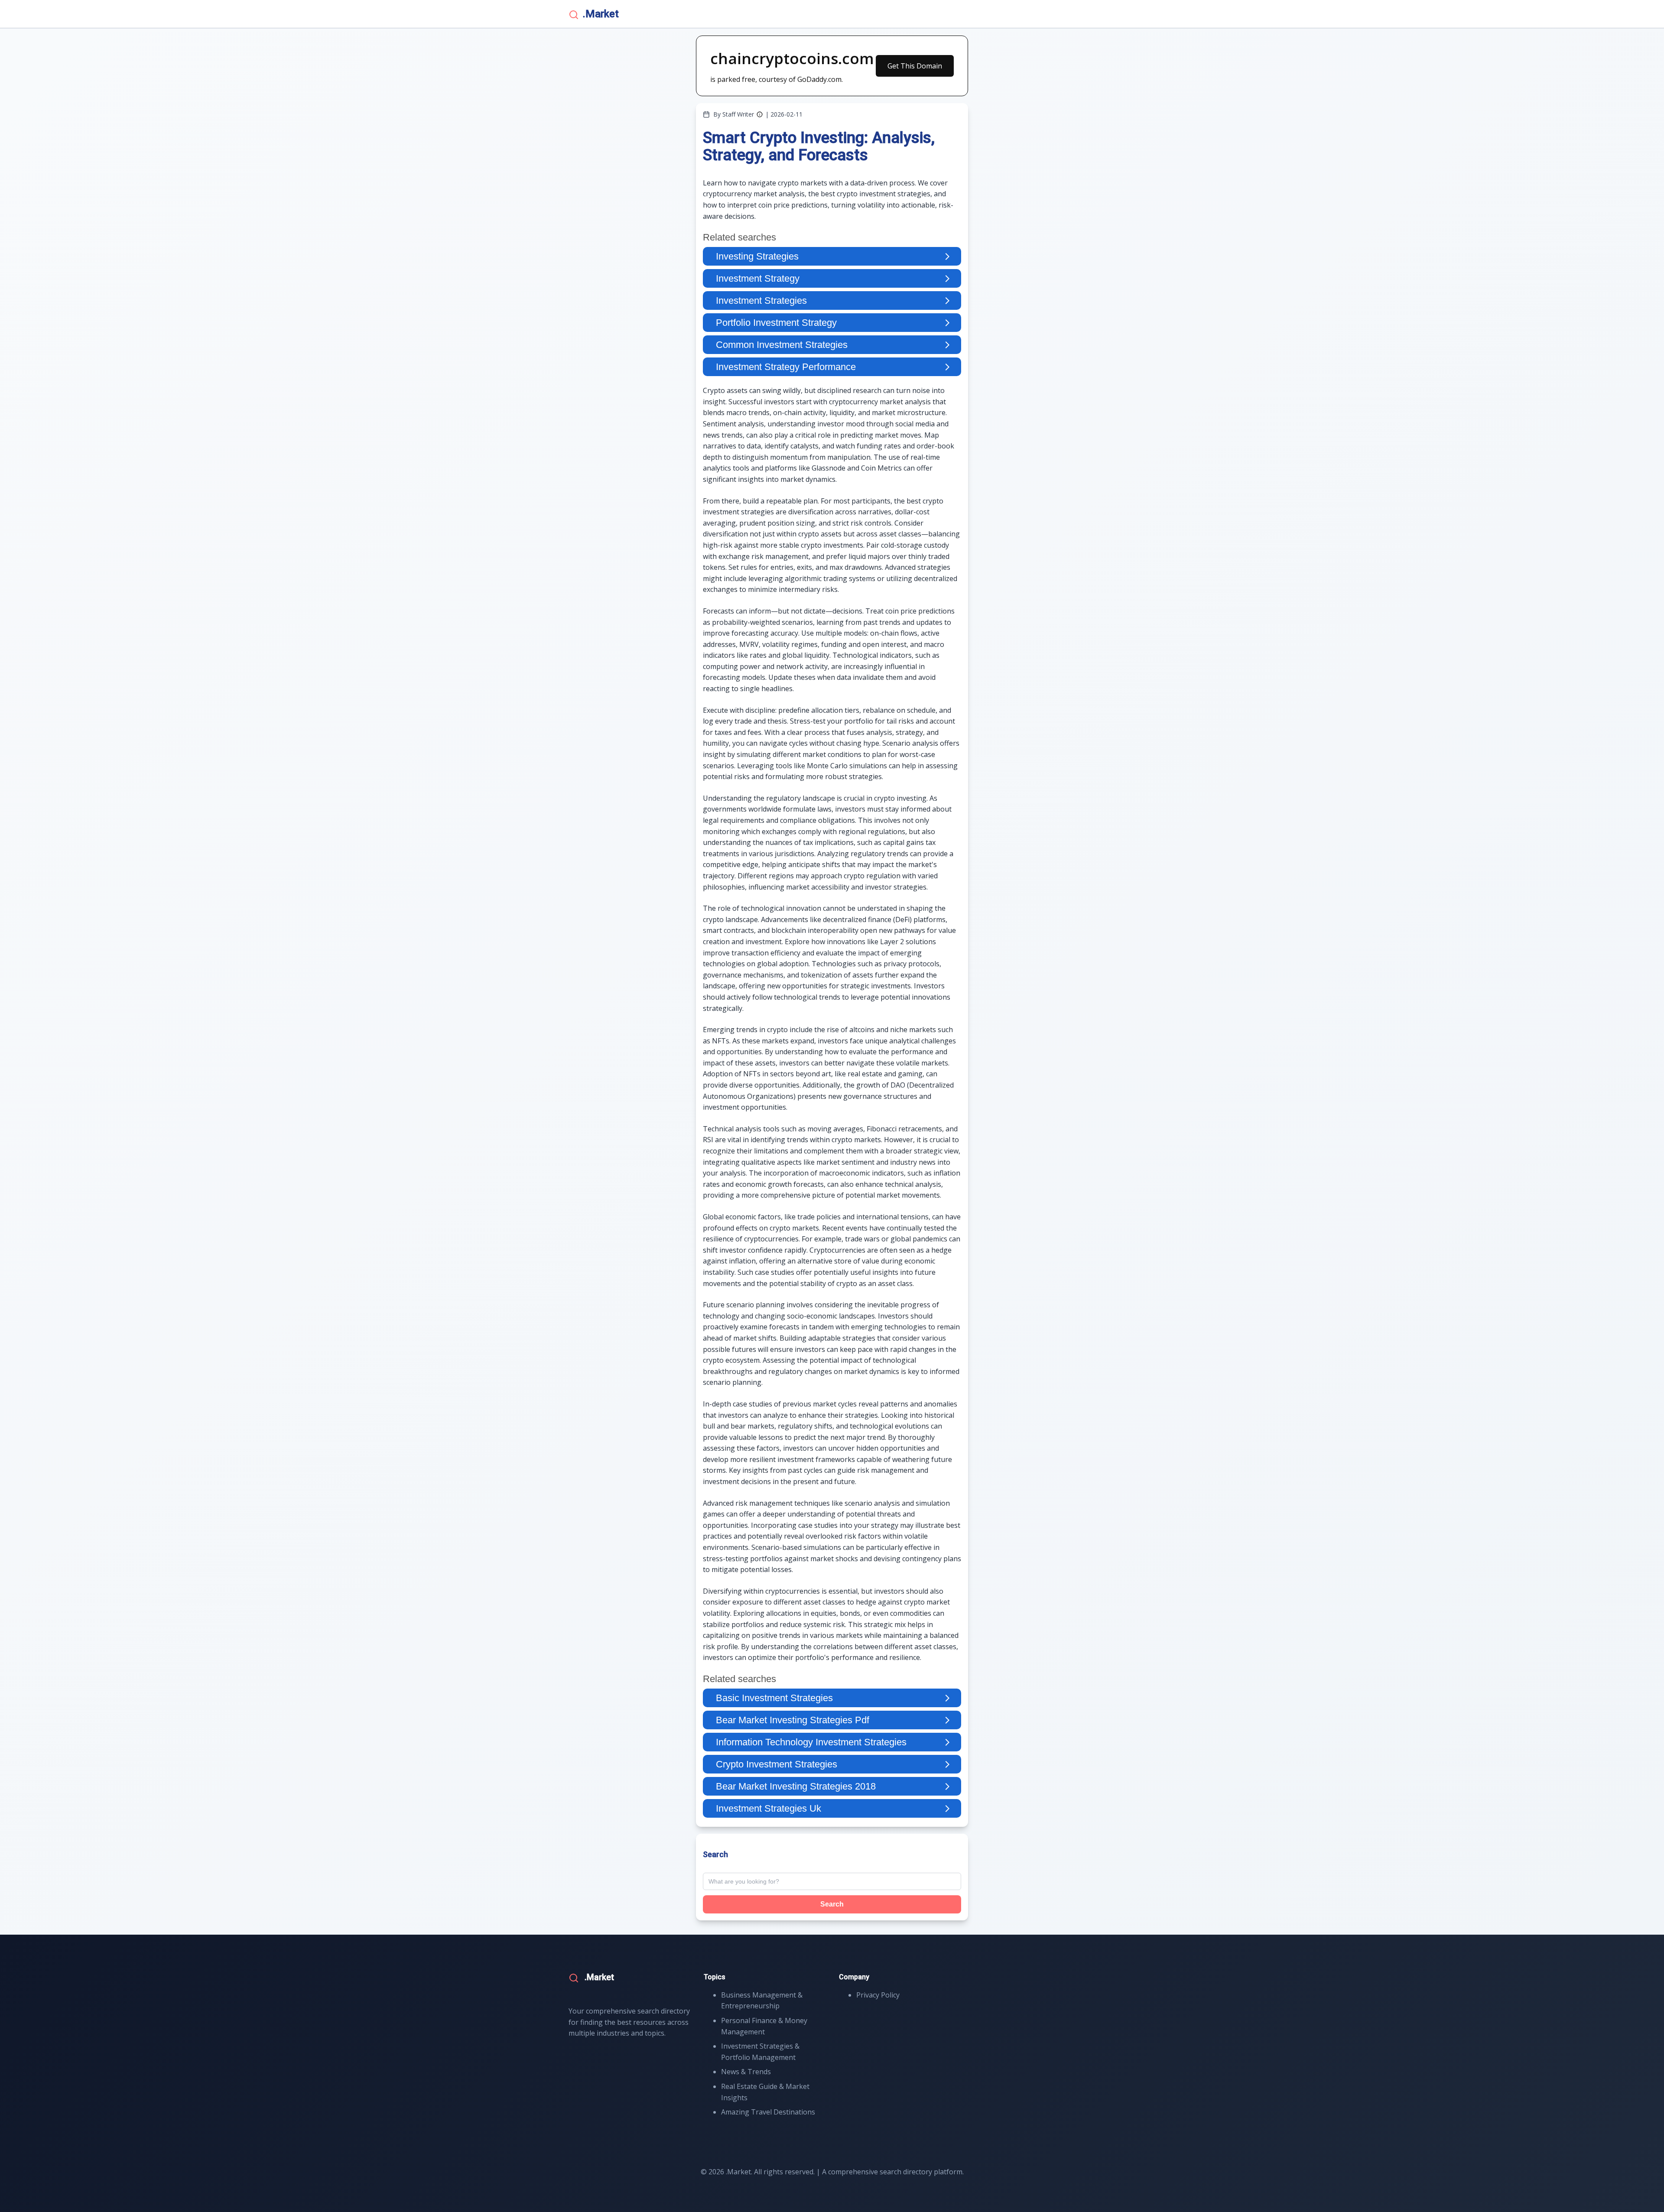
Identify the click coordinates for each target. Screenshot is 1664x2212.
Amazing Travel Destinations (768, 2112)
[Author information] (760, 114)
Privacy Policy (878, 1995)
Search (832, 1904)
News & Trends (746, 2072)
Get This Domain (915, 66)
